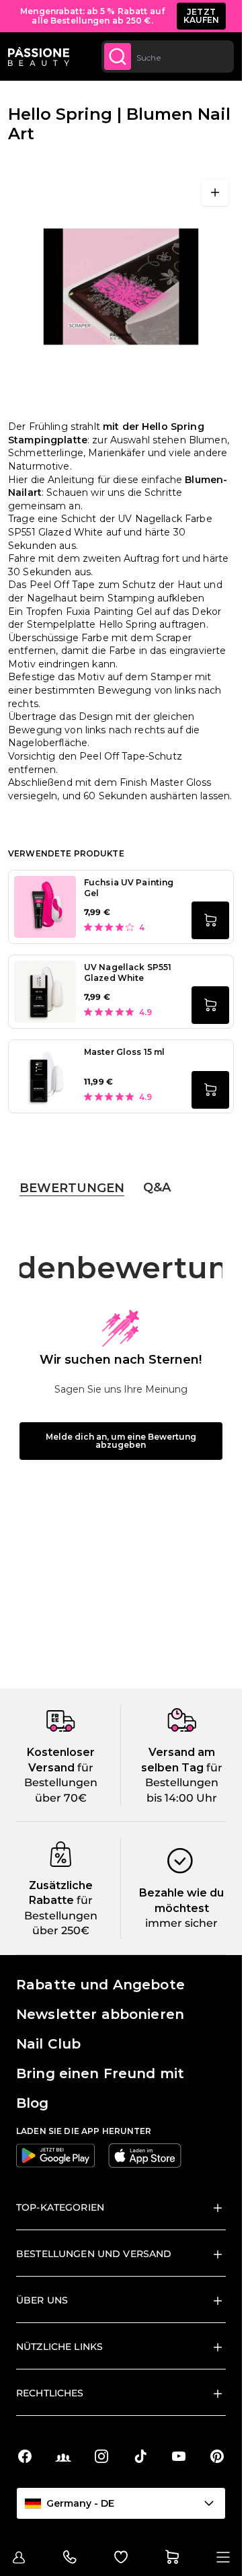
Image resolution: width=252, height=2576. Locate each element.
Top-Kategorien (60, 2207)
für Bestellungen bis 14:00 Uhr (184, 1783)
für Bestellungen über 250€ (61, 1915)
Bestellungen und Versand (94, 2254)
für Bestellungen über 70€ (61, 1783)
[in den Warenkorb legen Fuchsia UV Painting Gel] (210, 920)
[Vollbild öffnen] (215, 192)
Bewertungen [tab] (72, 1188)
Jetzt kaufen (202, 16)
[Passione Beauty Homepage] (39, 57)
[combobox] (168, 57)
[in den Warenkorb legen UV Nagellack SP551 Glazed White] (210, 1005)
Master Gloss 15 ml (124, 1052)
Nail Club (48, 2044)
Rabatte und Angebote (100, 1985)
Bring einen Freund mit (100, 2073)
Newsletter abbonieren (100, 2014)
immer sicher (181, 1923)
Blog (33, 2103)
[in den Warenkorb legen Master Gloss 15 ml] (210, 1090)
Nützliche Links (59, 2347)
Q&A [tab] (157, 1187)
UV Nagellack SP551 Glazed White (128, 972)
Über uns (42, 2300)
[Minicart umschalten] (172, 2557)
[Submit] (118, 57)
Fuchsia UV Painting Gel (129, 888)
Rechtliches (50, 2393)
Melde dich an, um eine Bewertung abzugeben (121, 1441)
